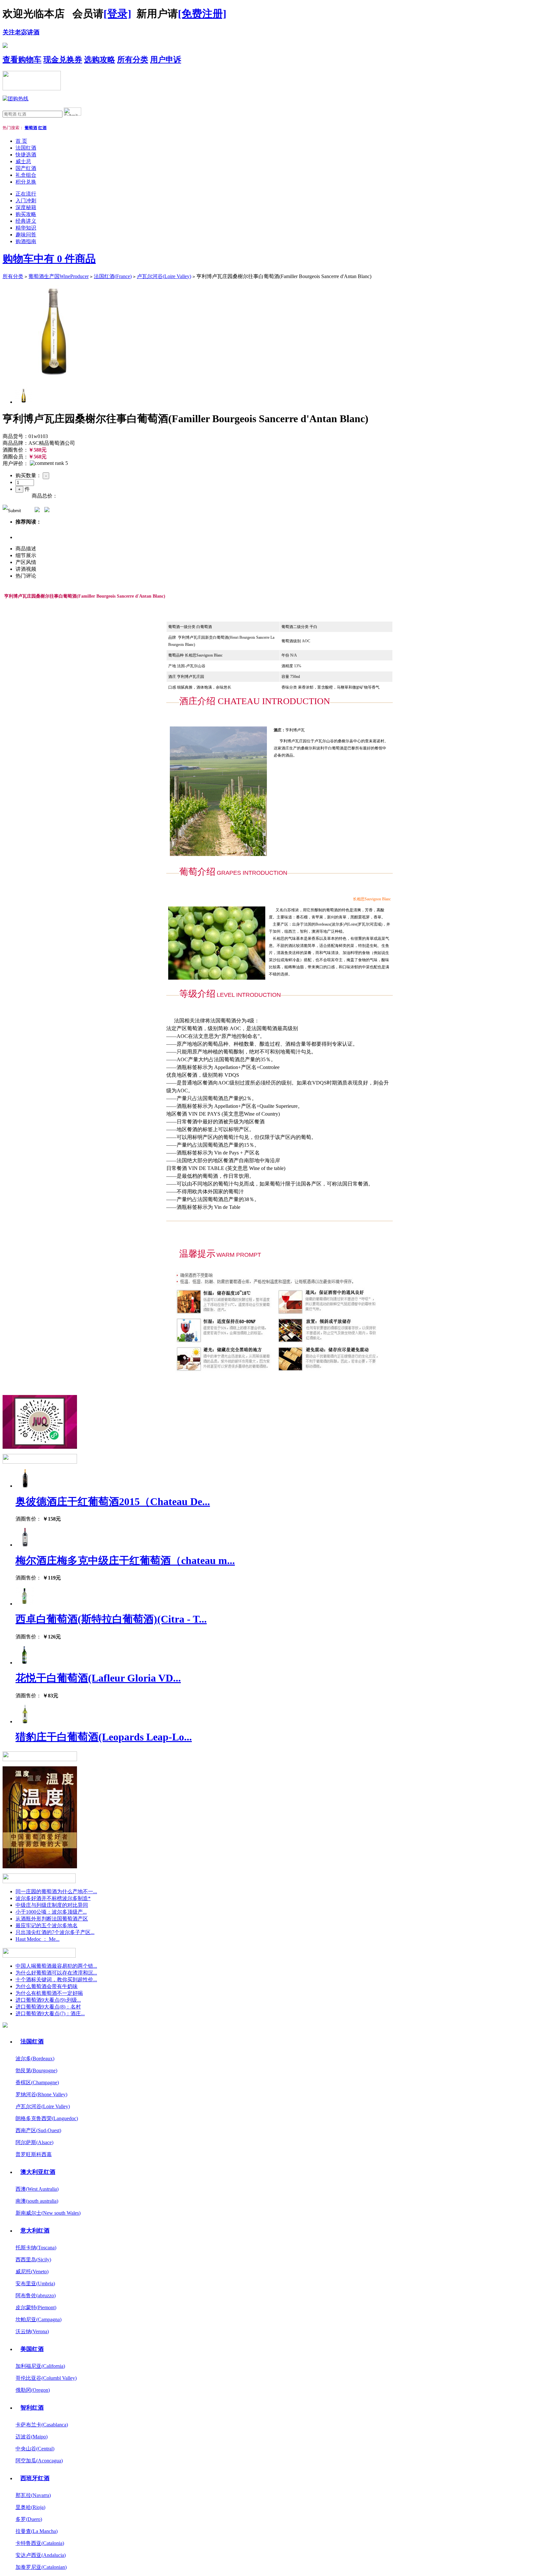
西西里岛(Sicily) (33, 2260)
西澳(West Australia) (37, 2189)
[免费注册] (202, 14)
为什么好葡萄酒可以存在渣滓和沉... (56, 1973)
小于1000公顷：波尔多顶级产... (51, 1912)
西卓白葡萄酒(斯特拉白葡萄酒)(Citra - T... (111, 1619)
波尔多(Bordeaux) (35, 2059)
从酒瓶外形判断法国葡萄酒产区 (52, 1919)
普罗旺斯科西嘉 (34, 2154)
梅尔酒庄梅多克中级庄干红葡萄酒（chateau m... (125, 1560)
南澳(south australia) (37, 2201)
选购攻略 (100, 60)
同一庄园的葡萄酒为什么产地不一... (56, 1891)
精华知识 (26, 228)
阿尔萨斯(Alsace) (34, 2142)
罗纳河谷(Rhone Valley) (41, 2094)
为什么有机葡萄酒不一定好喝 (49, 1993)
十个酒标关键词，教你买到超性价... (56, 1980)
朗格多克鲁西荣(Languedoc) (47, 2118)
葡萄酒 (31, 128)
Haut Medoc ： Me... (38, 1939)
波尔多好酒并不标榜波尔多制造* (53, 1898)
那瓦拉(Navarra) (33, 2495)
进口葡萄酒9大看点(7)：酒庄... (50, 2014)
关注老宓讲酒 (21, 32)
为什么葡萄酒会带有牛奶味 (47, 1986)
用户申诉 (166, 60)
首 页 (21, 141)
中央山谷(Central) (35, 2449)
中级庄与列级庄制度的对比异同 (52, 1905)
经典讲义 (26, 221)
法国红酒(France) (113, 276)
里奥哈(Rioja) (30, 2507)
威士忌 (23, 161)
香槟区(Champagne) (37, 2082)
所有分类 (133, 60)
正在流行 (26, 194)
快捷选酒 (26, 155)
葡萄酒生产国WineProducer (59, 276)
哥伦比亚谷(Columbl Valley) (46, 2378)
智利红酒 (32, 2408)
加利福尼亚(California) (40, 2366)
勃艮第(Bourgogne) (36, 2070)
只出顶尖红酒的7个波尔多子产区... (55, 1932)
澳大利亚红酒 (38, 2172)
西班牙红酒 (35, 2478)
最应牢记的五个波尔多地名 (47, 1925)
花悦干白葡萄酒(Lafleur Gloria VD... (98, 1678)
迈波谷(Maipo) (32, 2437)
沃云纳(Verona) (32, 2331)
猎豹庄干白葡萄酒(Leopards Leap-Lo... (104, 1737)
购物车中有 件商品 (49, 259)
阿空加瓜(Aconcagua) (39, 2461)
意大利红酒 (35, 2231)
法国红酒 (26, 148)
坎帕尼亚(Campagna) (38, 2319)
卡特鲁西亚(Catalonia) (40, 2543)
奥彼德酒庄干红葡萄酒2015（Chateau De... (113, 1502)
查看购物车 (22, 60)
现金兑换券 (63, 60)
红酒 (42, 128)
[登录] (117, 14)
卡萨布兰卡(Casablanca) (42, 2425)
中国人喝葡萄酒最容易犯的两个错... (56, 1966)
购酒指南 (26, 241)
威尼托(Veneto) (32, 2272)
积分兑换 (26, 182)
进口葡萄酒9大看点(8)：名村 (48, 2007)
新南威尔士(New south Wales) (48, 2213)
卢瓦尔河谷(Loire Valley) (164, 276)
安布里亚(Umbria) (35, 2284)
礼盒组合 (26, 175)
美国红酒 (32, 2349)
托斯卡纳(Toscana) (36, 2248)
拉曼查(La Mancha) (37, 2531)
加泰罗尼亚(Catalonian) (41, 2567)
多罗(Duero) (29, 2519)
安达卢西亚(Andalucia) (41, 2555)
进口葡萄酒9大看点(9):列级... (48, 2000)
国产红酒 (26, 168)
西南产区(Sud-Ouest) (38, 2130)
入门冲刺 (26, 201)
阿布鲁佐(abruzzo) (36, 2295)
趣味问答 (26, 235)
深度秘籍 (26, 207)
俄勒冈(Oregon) (33, 2390)
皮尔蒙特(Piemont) (36, 2307)
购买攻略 (26, 214)
